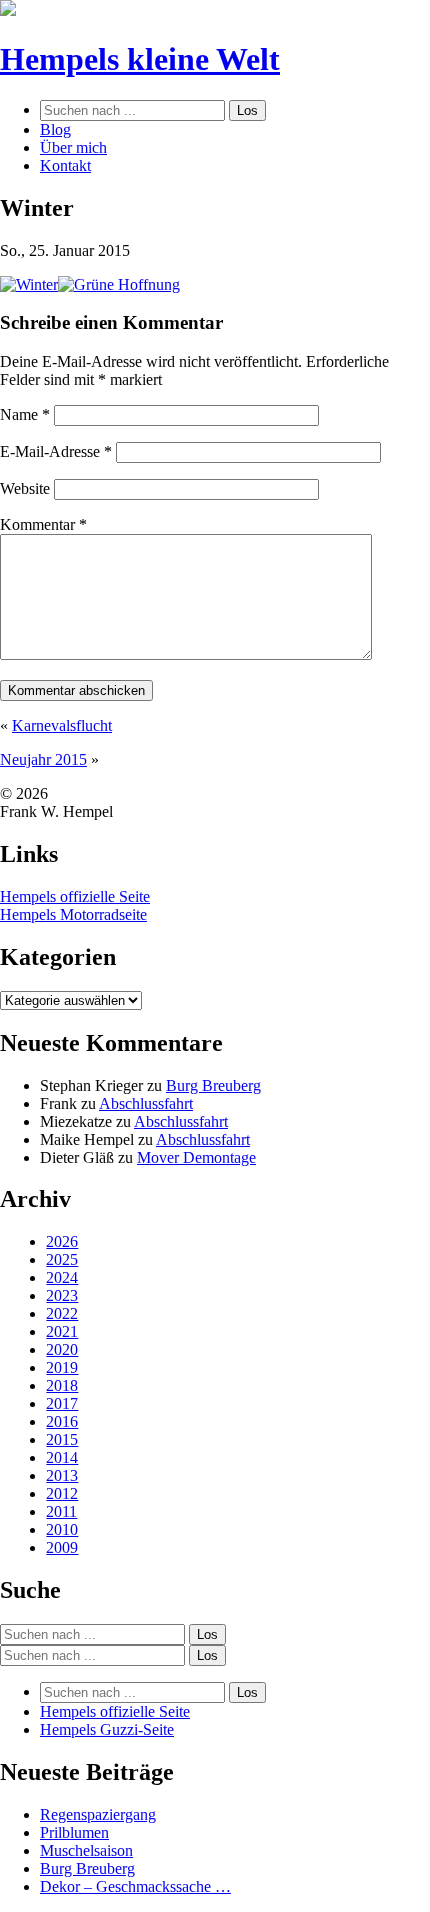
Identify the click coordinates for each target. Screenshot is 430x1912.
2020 (62, 1349)
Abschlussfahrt (146, 1103)
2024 (62, 1277)
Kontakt (65, 165)
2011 (61, 1511)
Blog (55, 129)
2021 (62, 1331)
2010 (62, 1529)
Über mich (73, 147)
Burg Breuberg (213, 1085)
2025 (62, 1259)
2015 (62, 1439)
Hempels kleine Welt (140, 59)
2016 (62, 1421)
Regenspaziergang (98, 1814)
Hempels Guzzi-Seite (107, 1729)
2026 (62, 1241)
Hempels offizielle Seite (75, 896)
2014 (62, 1457)
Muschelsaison (86, 1850)
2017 (62, 1403)
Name (25, 414)
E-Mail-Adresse (56, 451)
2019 (62, 1367)
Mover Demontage (196, 1157)
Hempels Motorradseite (73, 914)
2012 (62, 1493)
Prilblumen (74, 1832)
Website (25, 488)
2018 (62, 1385)
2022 (62, 1313)
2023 (62, 1295)
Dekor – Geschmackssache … (135, 1886)
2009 (62, 1547)
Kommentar (43, 524)
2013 (62, 1475)
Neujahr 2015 (43, 759)
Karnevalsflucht (62, 725)
